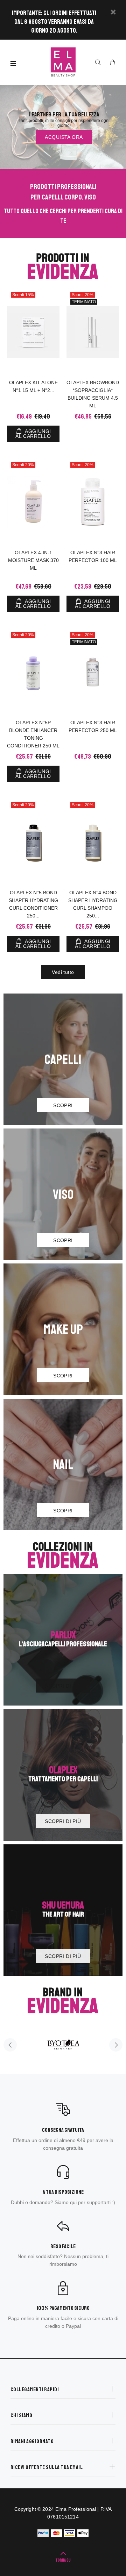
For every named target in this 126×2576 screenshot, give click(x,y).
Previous (10, 2045)
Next (116, 2045)
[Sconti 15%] (33, 332)
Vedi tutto (63, 972)
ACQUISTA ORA (64, 137)
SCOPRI (63, 1105)
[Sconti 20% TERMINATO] (93, 332)
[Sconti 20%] (33, 502)
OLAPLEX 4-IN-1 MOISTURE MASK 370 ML (33, 560)
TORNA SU (63, 2560)
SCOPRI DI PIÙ (63, 1686)
